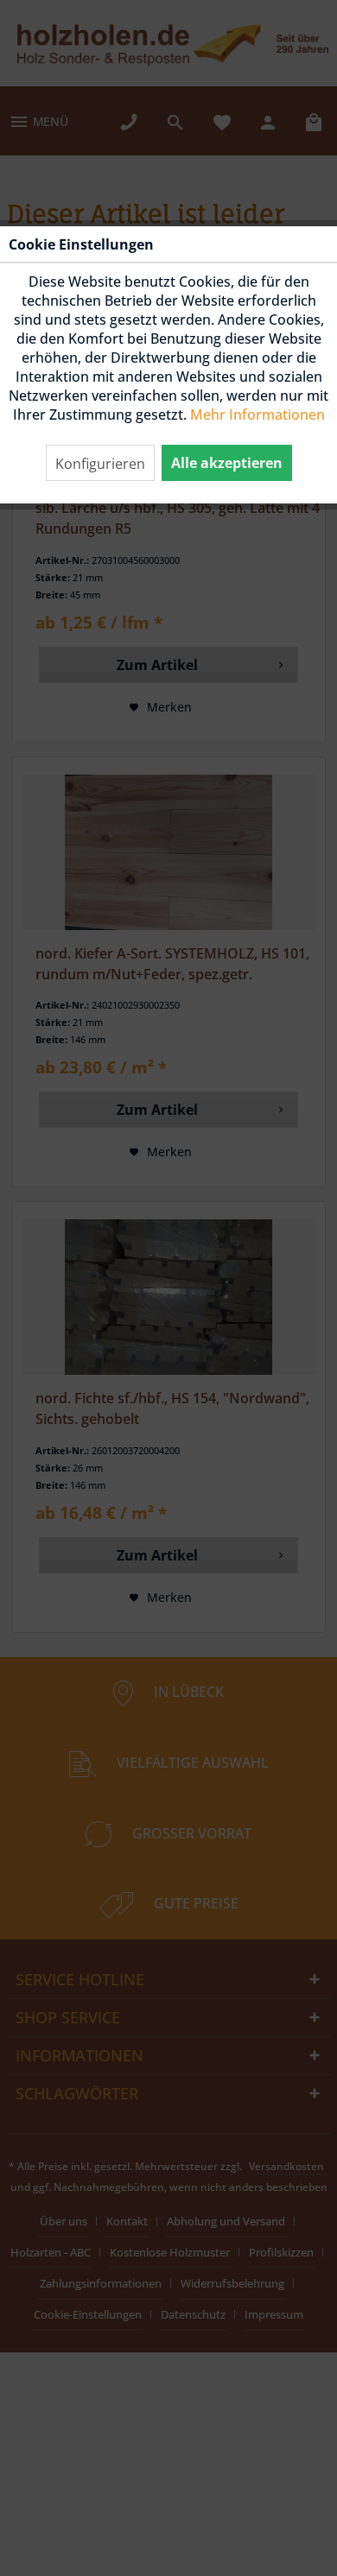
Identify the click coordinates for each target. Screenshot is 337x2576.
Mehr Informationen (258, 415)
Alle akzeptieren (227, 463)
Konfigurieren (100, 464)
